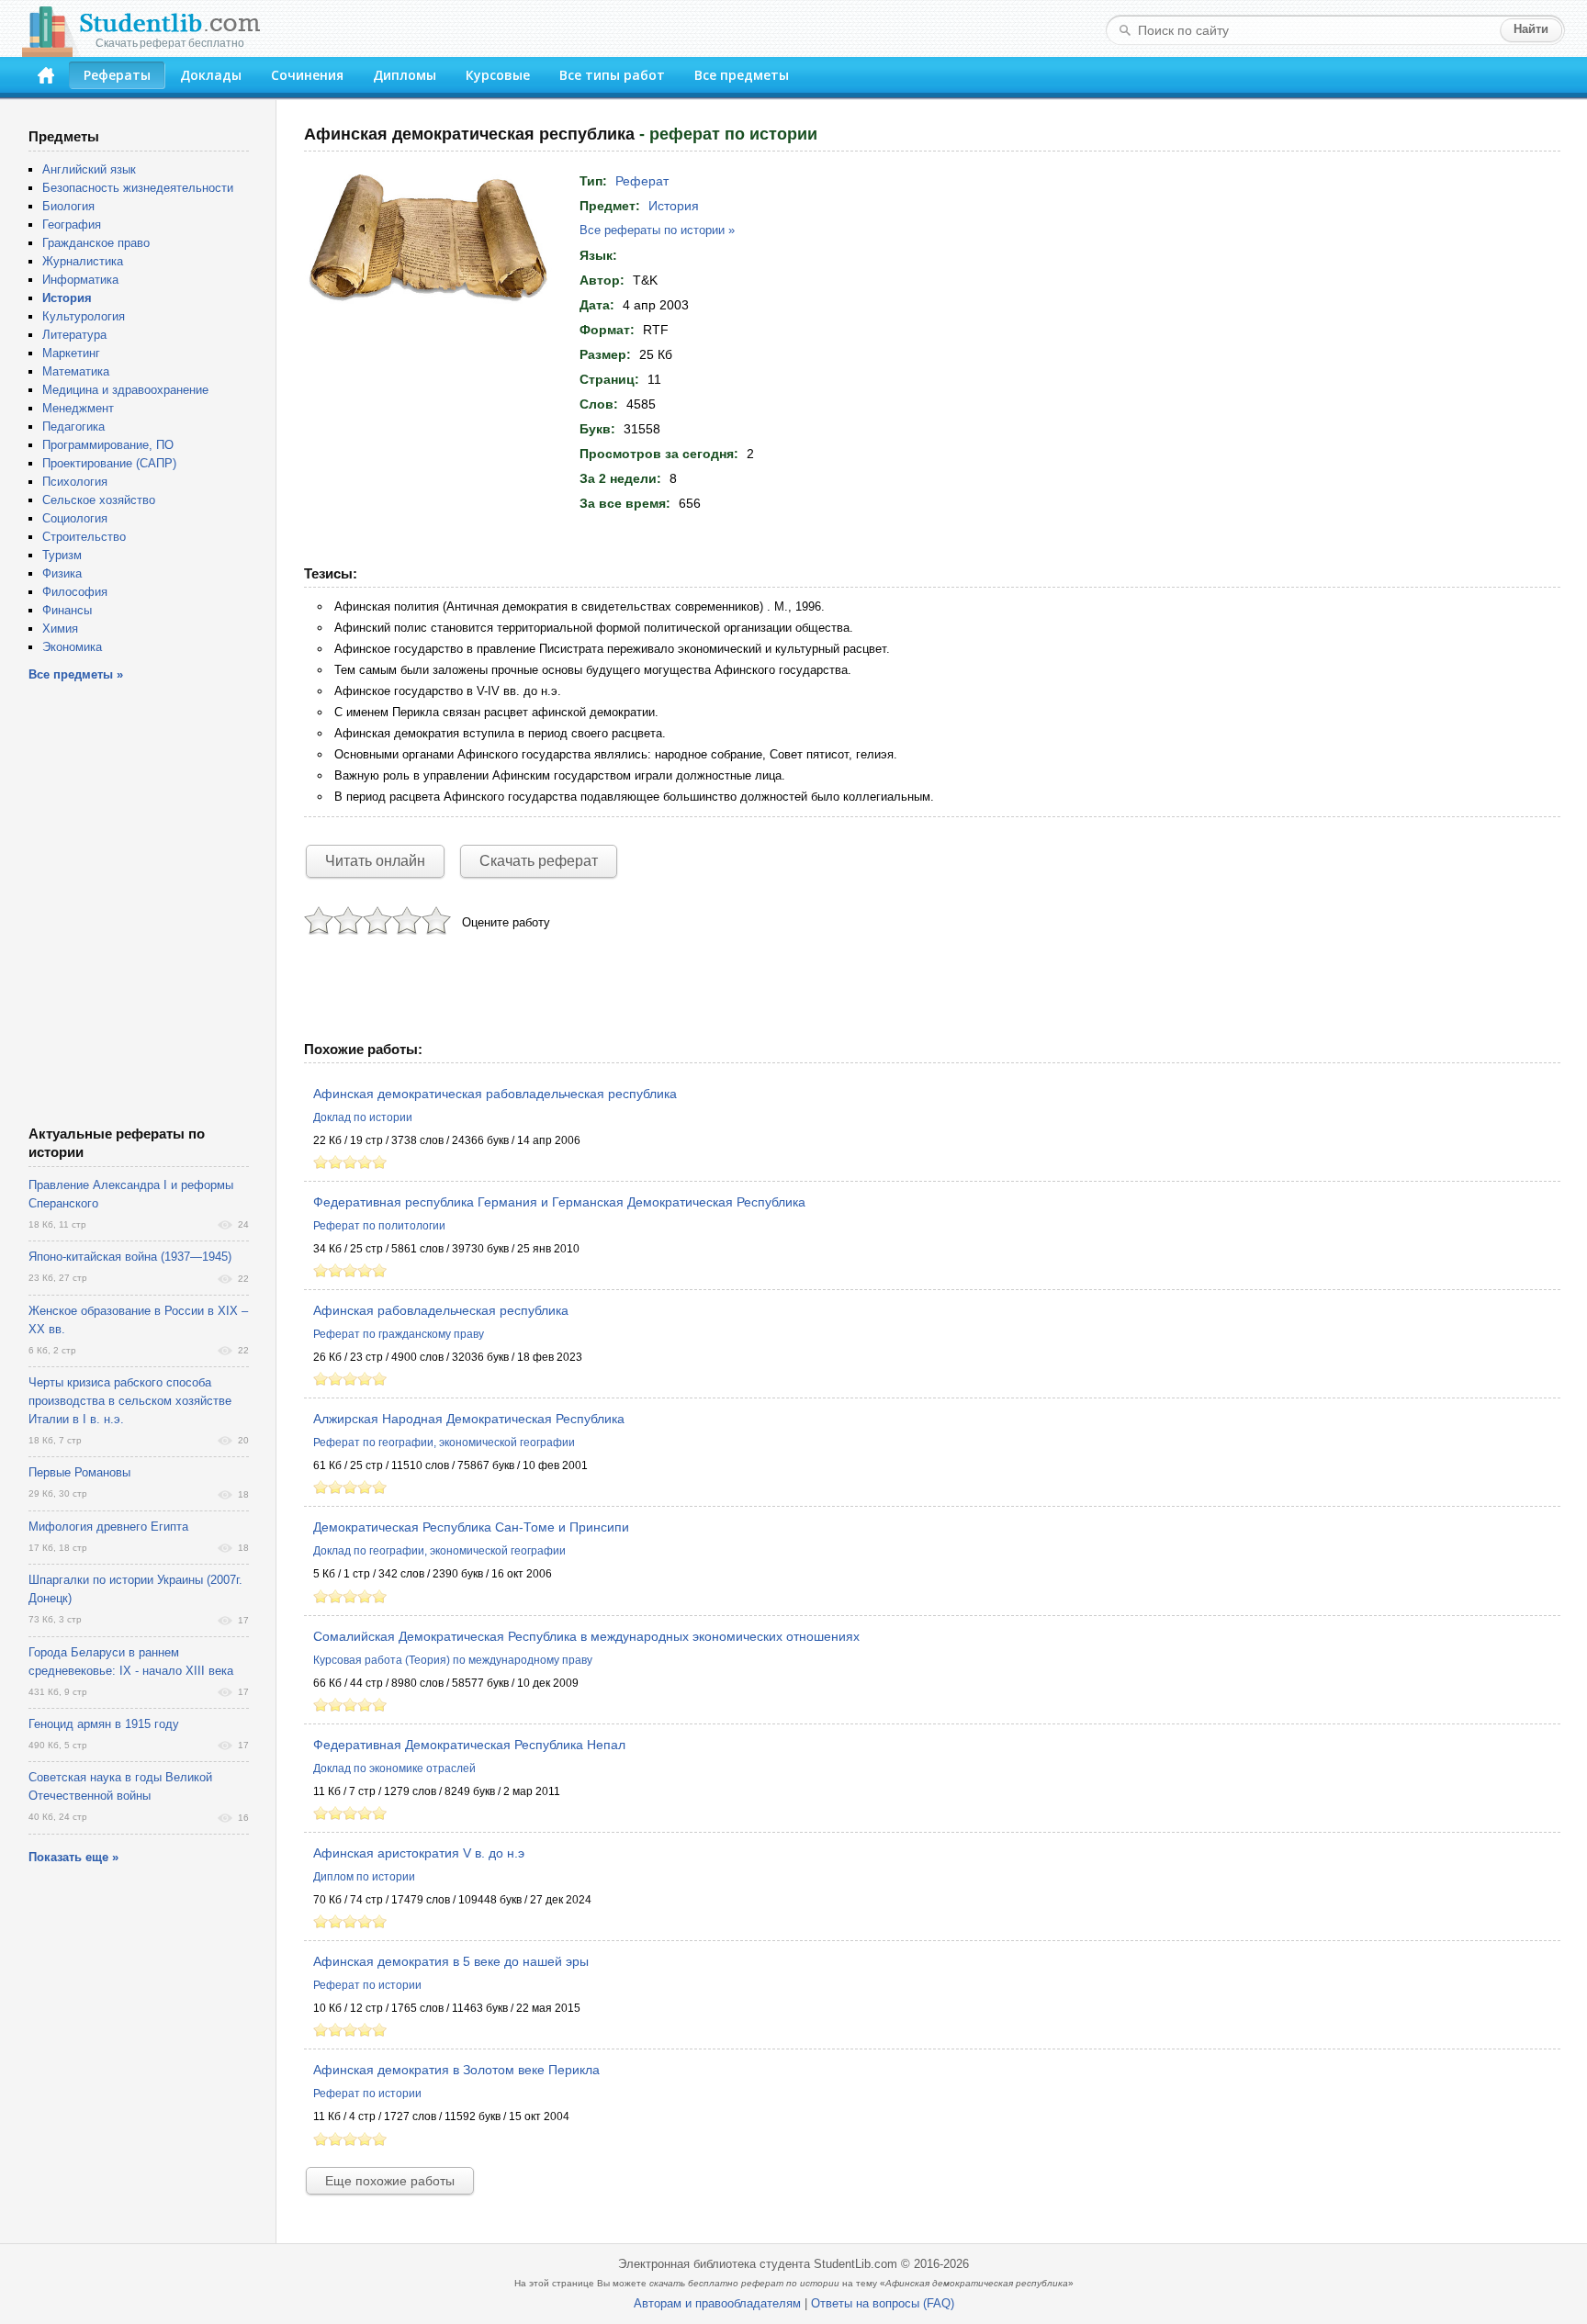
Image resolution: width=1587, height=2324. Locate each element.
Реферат (642, 181)
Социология (75, 518)
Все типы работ (612, 75)
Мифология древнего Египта (108, 1527)
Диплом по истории (364, 1877)
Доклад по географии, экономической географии (439, 1551)
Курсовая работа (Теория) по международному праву (453, 1660)
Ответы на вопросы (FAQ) (883, 2303)
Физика (62, 573)
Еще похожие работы (390, 2181)
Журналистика (83, 261)
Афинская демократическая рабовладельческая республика (495, 1094)
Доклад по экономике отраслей (394, 1768)
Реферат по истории (367, 1985)
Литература (74, 335)
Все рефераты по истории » (657, 230)
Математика (76, 371)
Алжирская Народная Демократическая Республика (469, 1419)
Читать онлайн (375, 861)
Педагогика (73, 427)
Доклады (211, 75)
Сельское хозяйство (99, 500)
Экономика (72, 647)
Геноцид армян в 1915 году (104, 1724)
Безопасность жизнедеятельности (138, 188)
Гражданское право (96, 243)
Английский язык (89, 169)
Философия (75, 592)
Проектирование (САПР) (109, 463)
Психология (75, 482)
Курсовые (498, 75)
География (72, 225)
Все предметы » (76, 674)
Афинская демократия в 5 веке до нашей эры (451, 1961)
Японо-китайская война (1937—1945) (130, 1257)
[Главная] (46, 75)
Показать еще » (73, 1857)
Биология (68, 206)
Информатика (80, 280)
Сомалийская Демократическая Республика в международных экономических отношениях (586, 1636)
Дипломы (405, 75)
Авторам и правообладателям (717, 2303)
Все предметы (742, 75)
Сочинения (307, 75)
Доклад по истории (363, 1117)
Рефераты (117, 75)
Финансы (67, 610)
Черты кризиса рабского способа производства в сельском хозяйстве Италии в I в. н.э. (130, 1401)
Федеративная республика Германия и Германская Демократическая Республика (559, 1202)
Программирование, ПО (108, 445)
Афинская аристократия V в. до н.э (419, 1853)
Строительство (84, 537)
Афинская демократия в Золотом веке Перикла (456, 2070)
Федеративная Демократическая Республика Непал (469, 1745)
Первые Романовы (79, 1472)
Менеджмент (78, 408)
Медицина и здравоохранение (125, 390)
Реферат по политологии (379, 1226)
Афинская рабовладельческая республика (441, 1310)
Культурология (84, 316)
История (674, 206)
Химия (60, 629)
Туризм (62, 555)
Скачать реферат (539, 861)
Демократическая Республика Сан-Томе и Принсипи (471, 1527)
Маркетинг (71, 353)
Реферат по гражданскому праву (399, 1334)
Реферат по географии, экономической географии (444, 1443)
